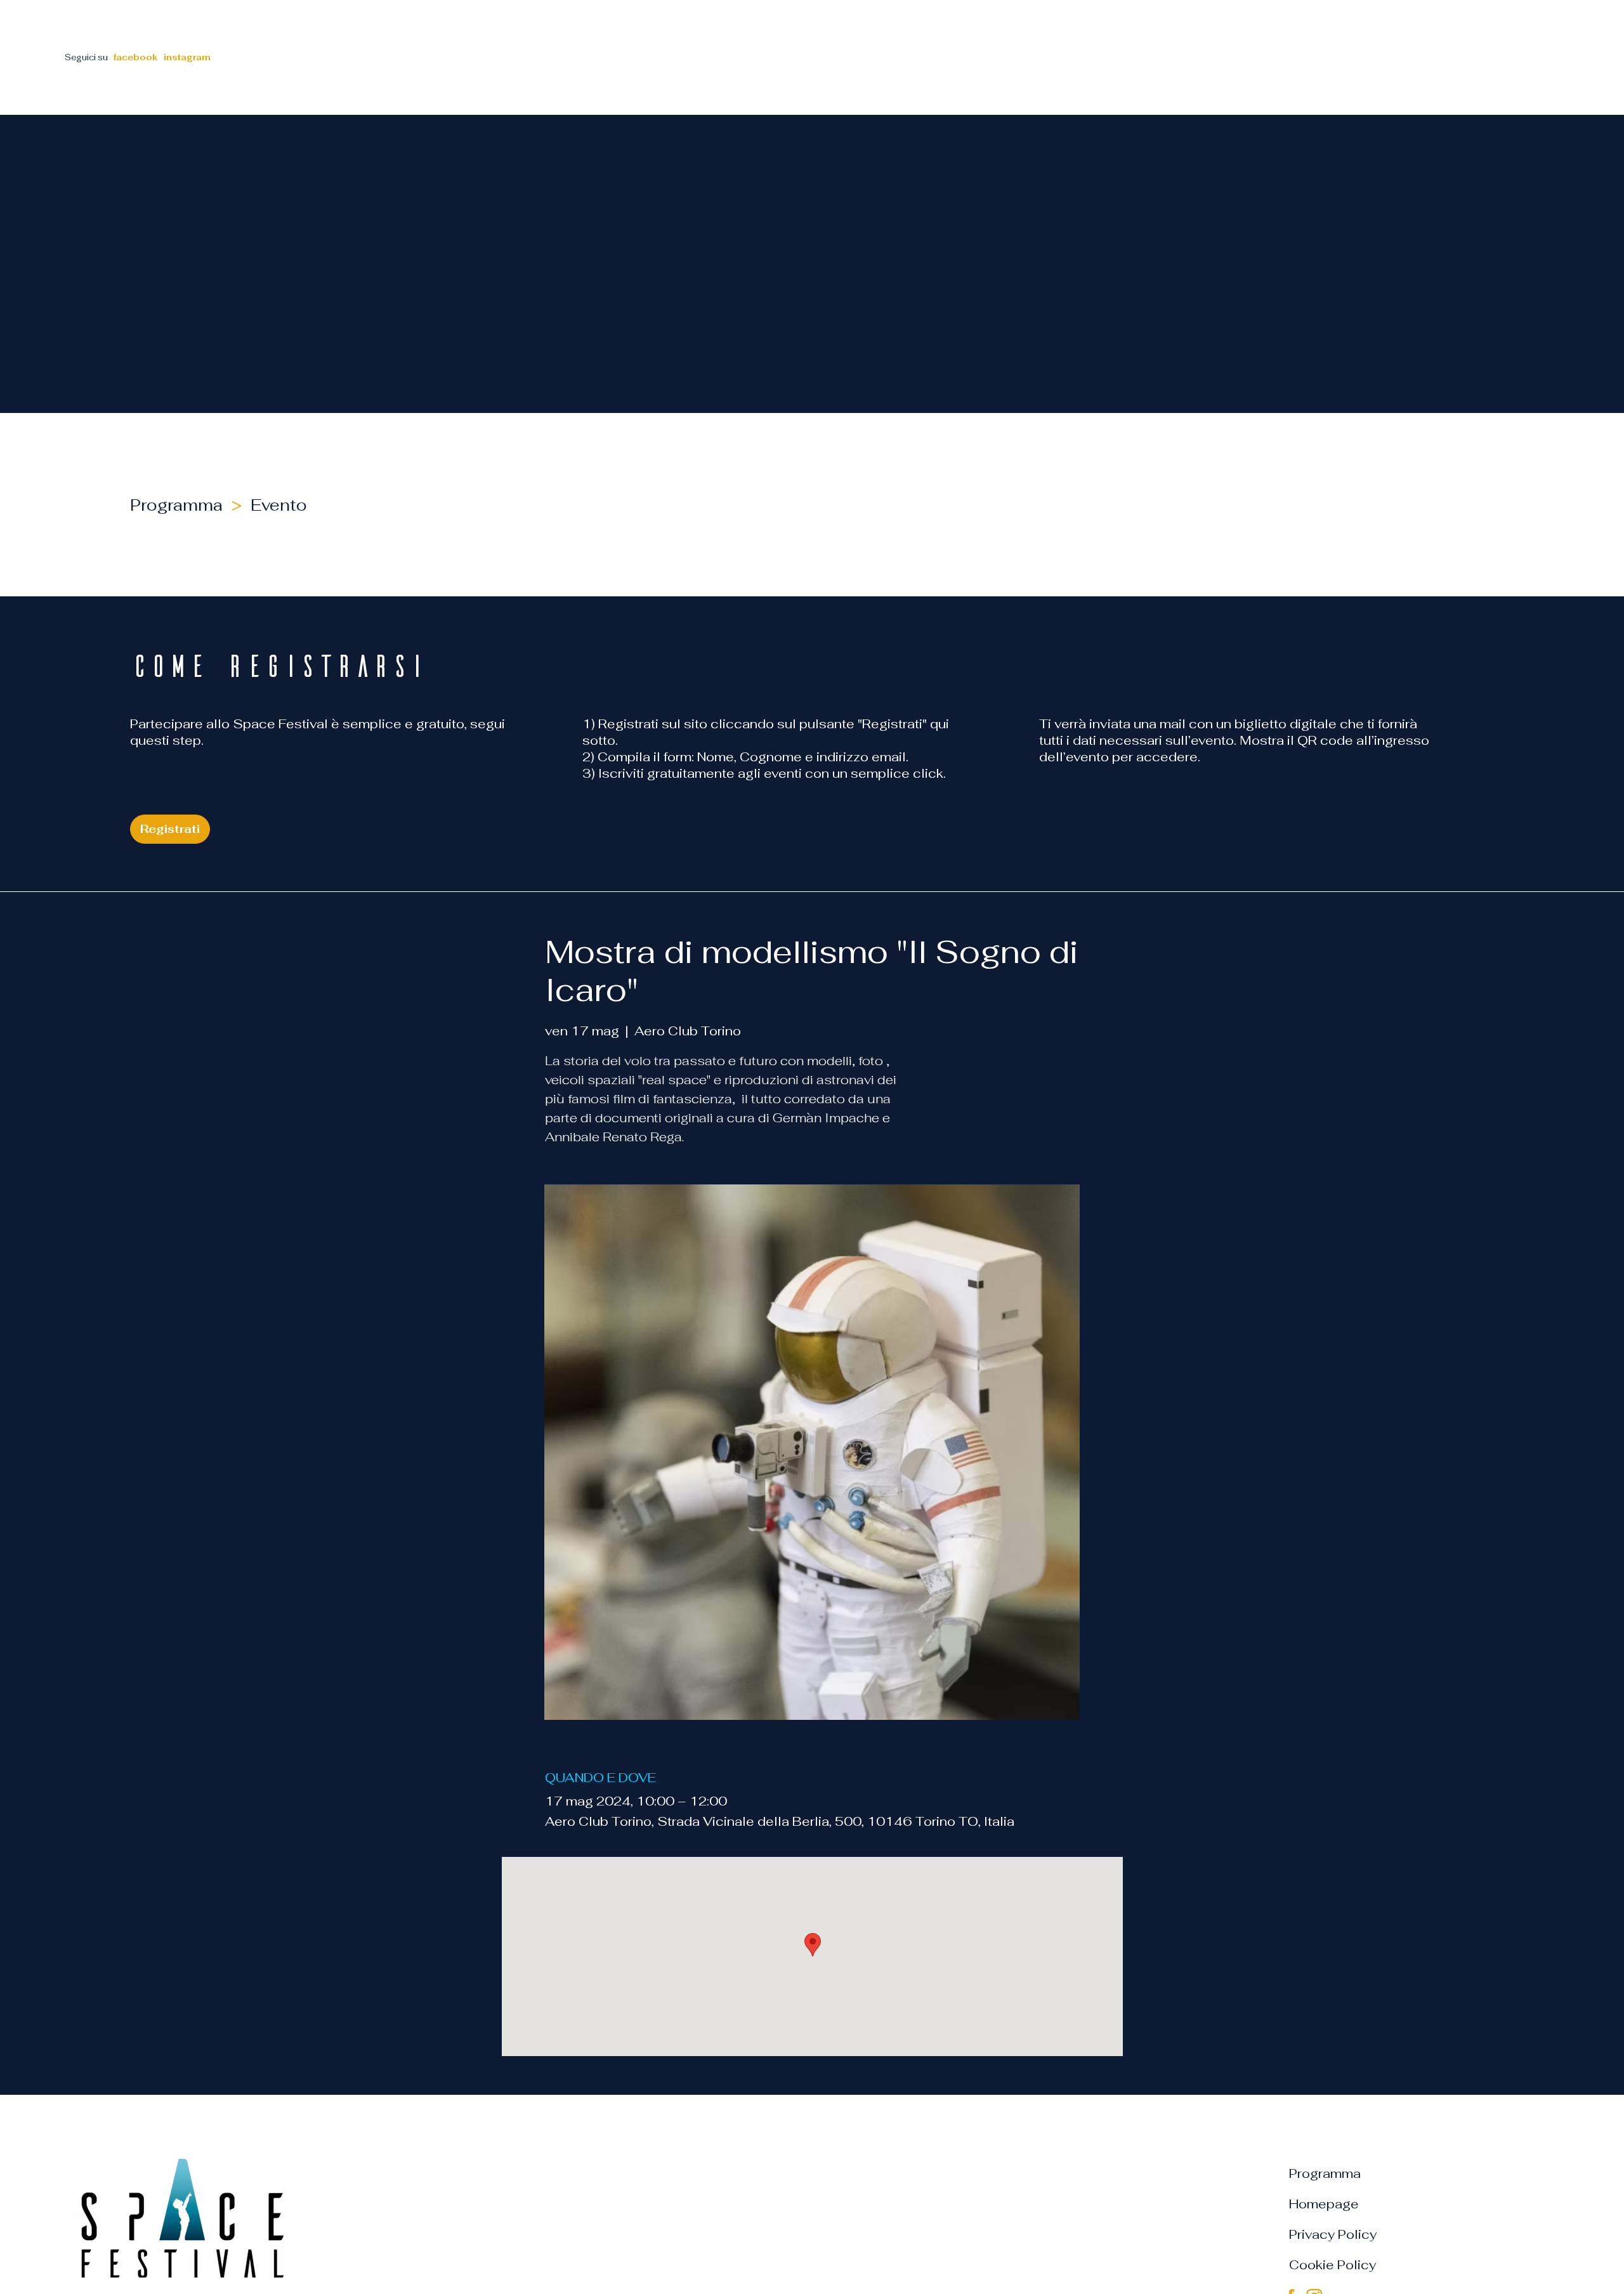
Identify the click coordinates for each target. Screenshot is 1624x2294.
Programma (1325, 2173)
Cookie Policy (1333, 2265)
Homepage (1324, 2204)
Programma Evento (223, 505)
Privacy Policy (1333, 2234)
